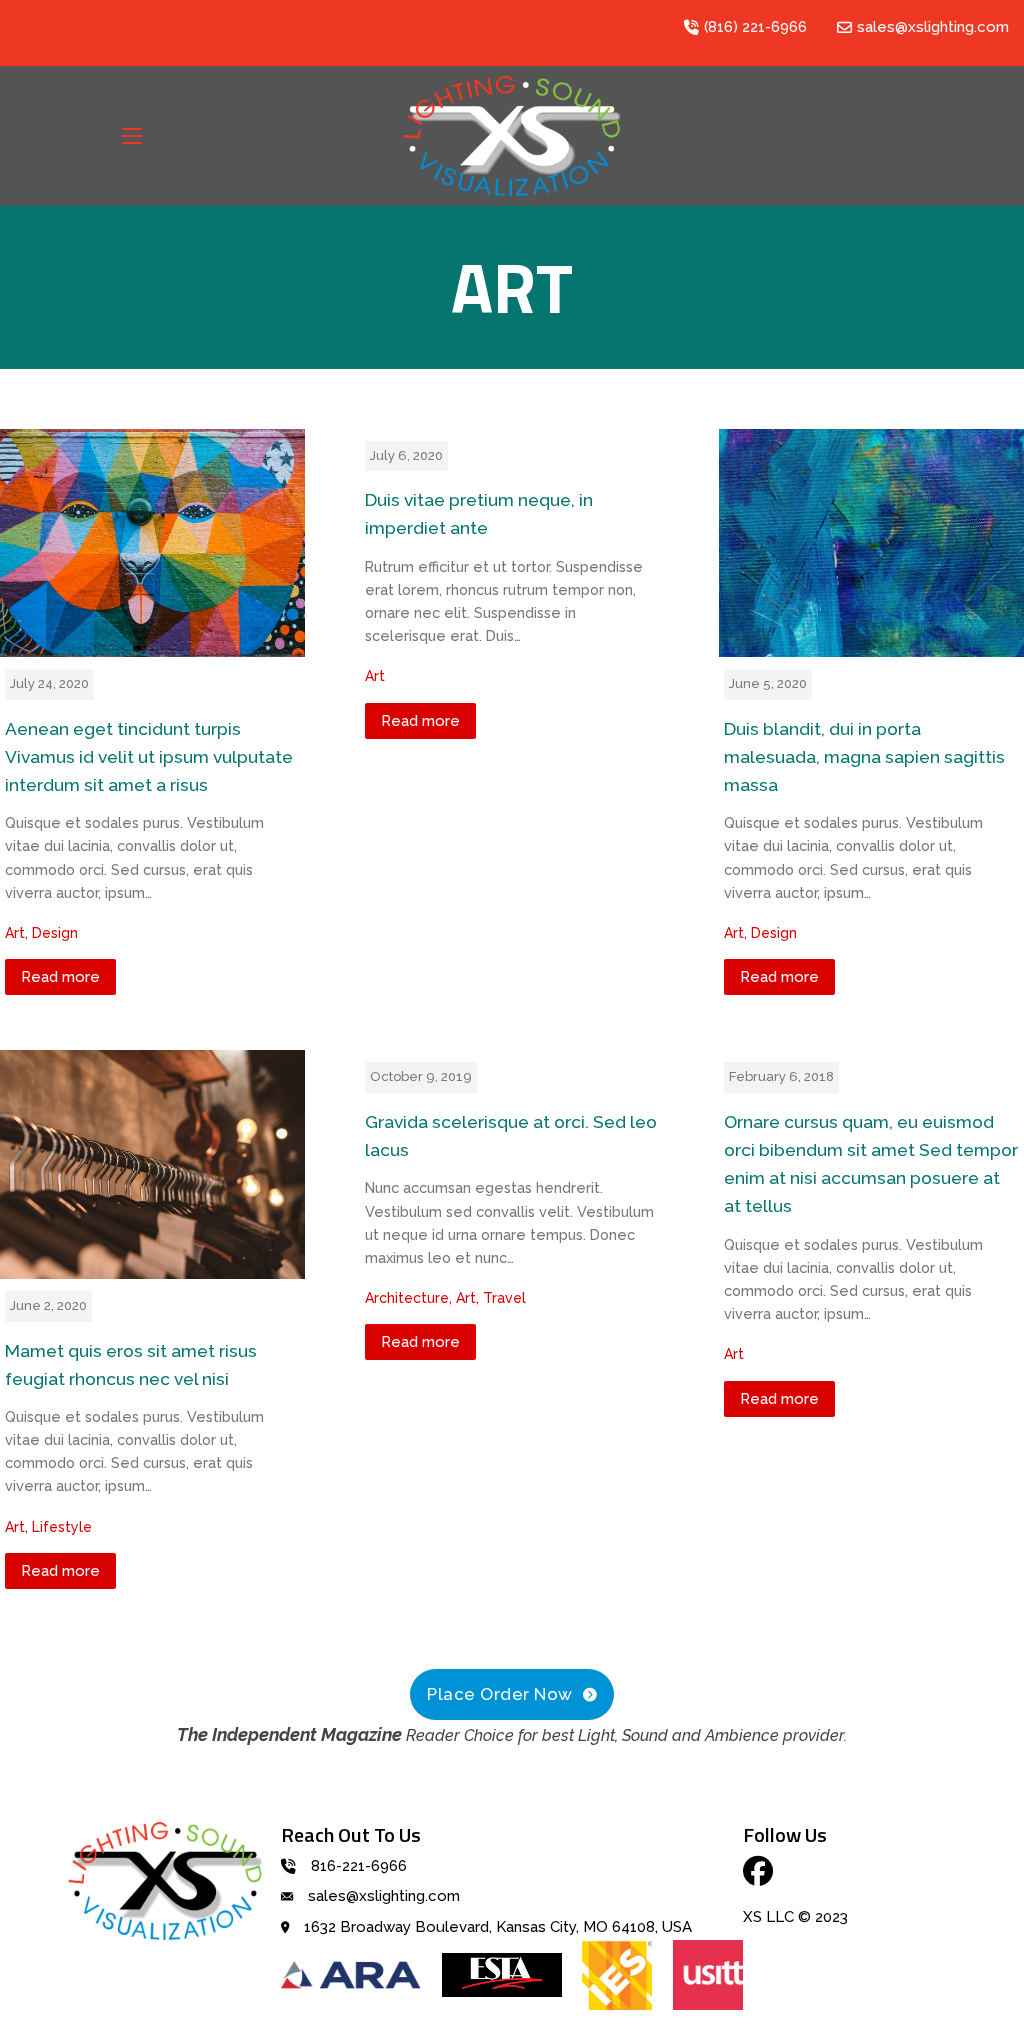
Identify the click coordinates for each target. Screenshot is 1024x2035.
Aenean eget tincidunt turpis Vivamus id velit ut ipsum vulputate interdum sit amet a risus (149, 757)
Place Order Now (500, 1694)
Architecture (407, 1298)
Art (15, 933)
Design (55, 933)
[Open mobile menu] (132, 136)
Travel (504, 1298)
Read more (60, 977)
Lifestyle (62, 1527)
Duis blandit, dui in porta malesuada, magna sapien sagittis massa (864, 757)
